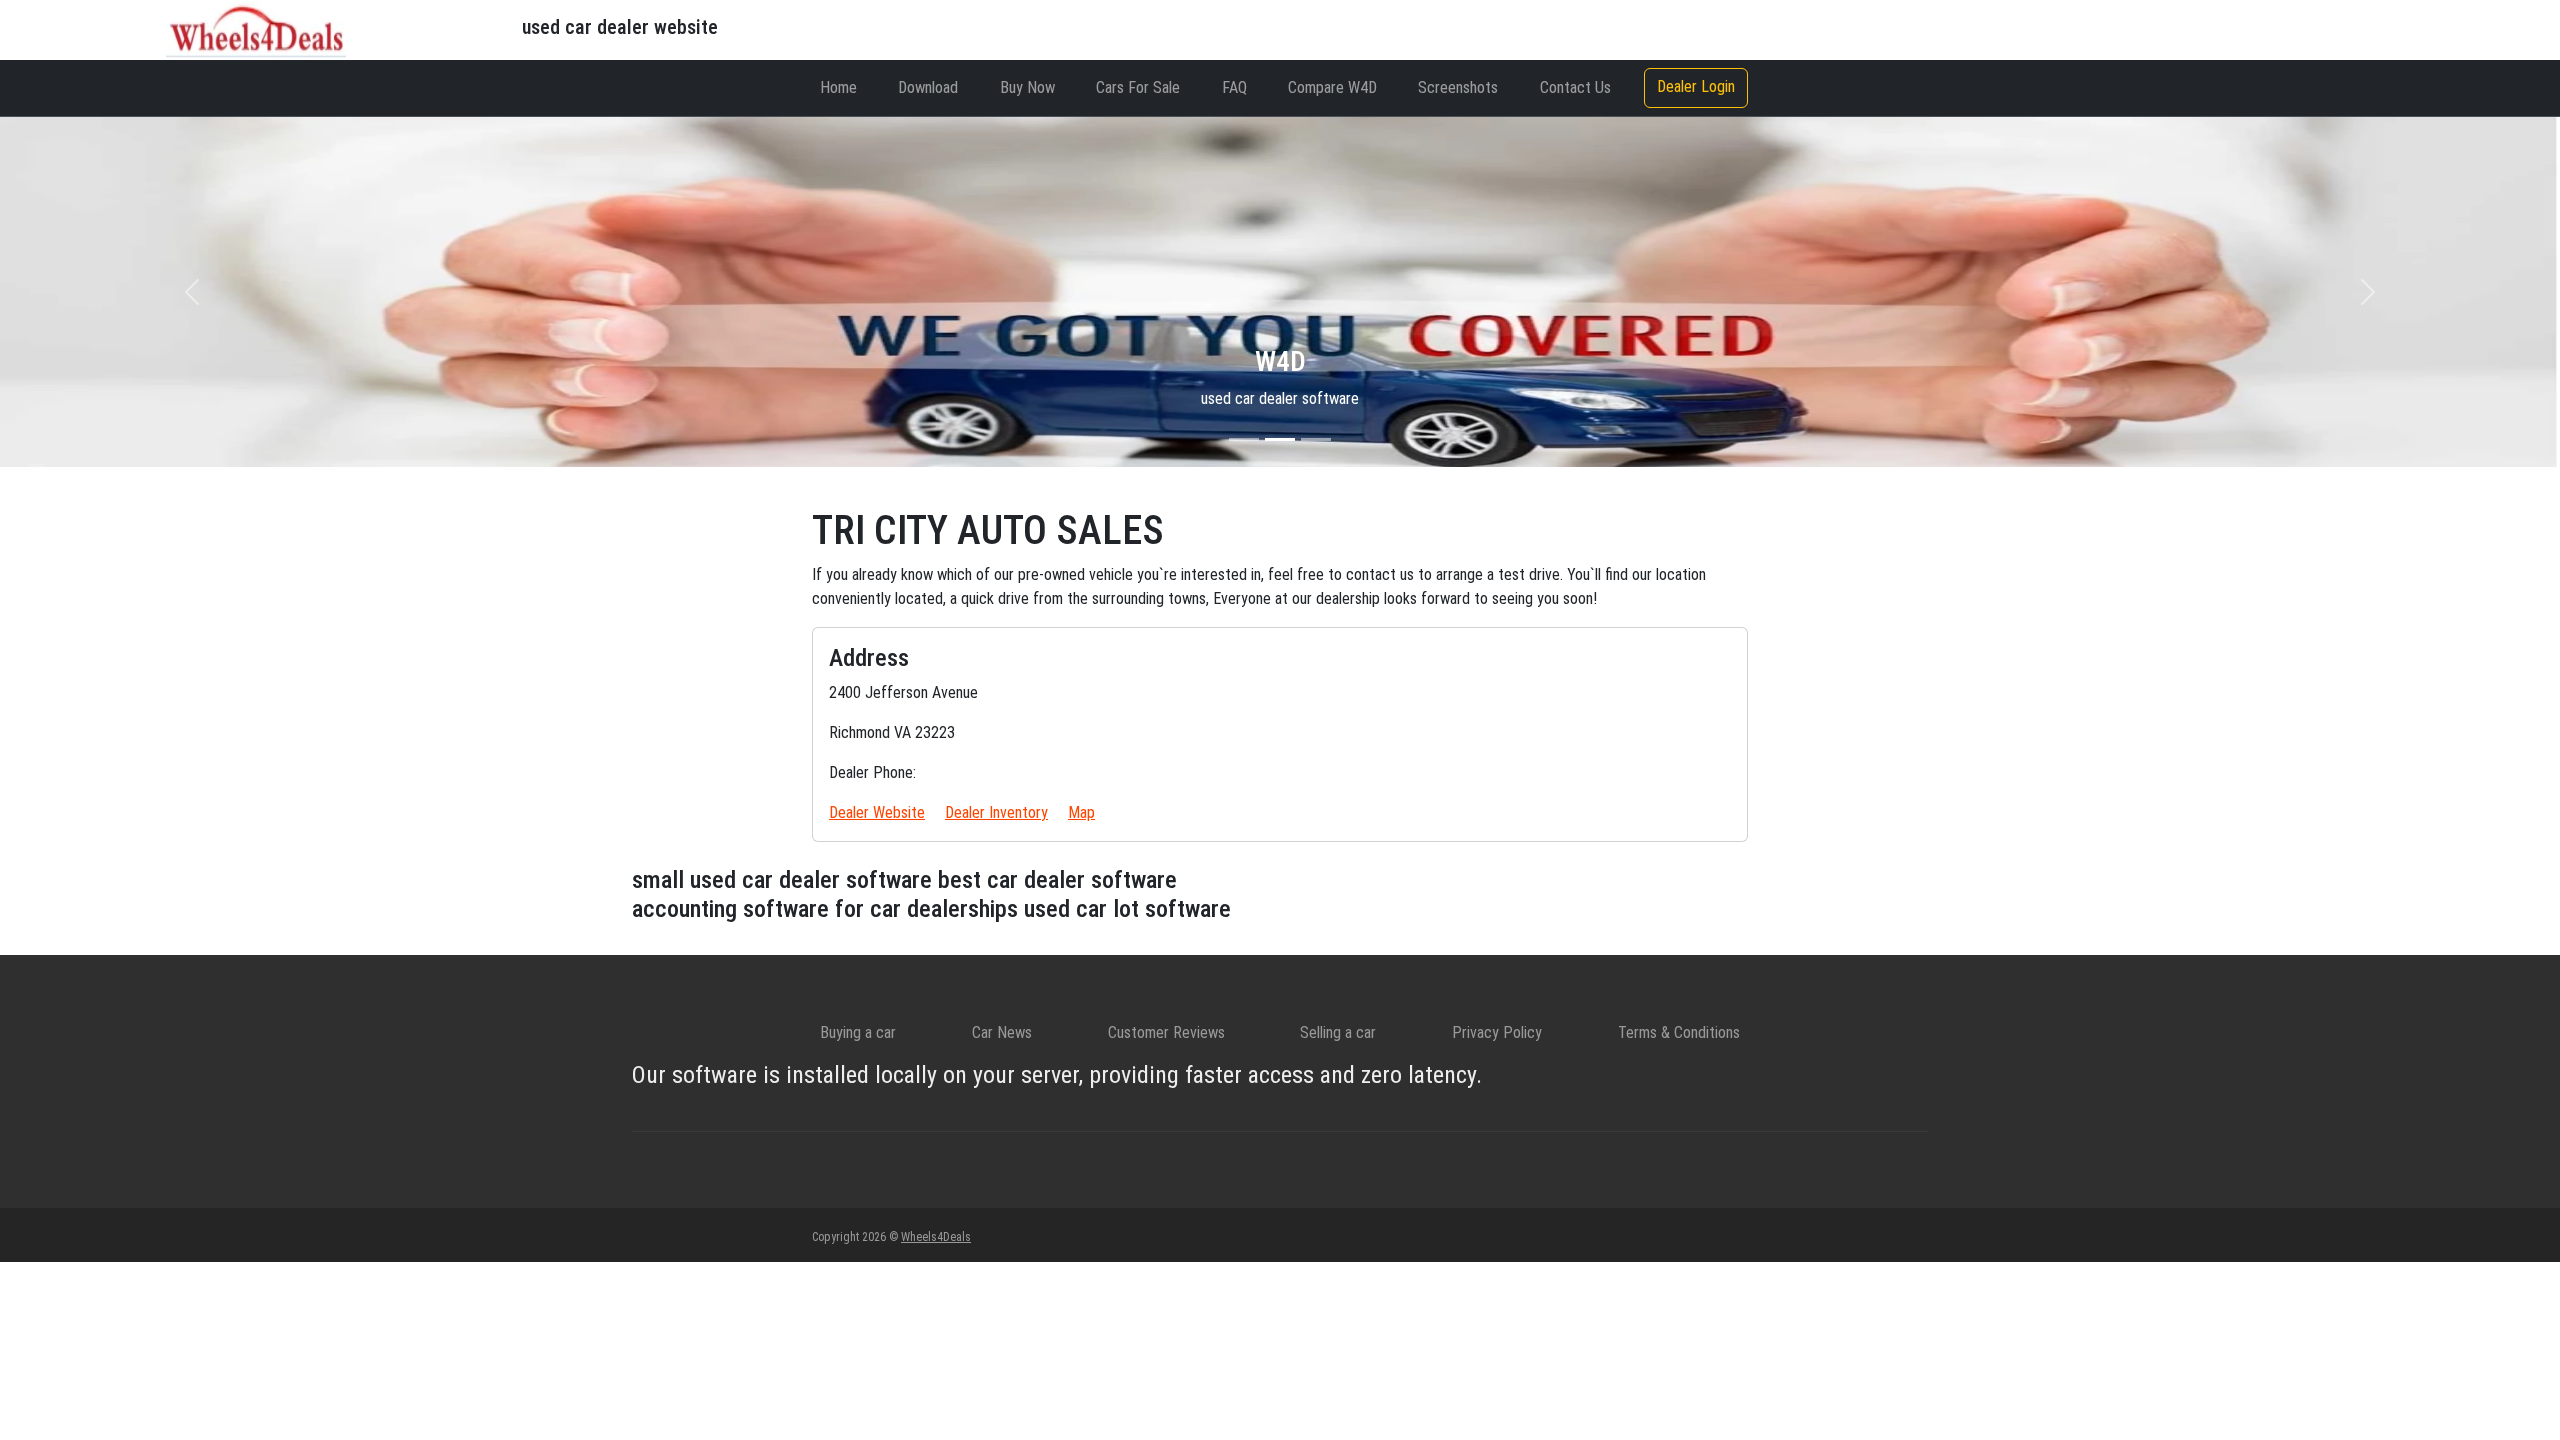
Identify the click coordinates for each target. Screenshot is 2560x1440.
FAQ (1234, 87)
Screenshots (1458, 87)
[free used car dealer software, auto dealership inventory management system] (256, 28)
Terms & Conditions (1679, 1032)
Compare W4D (1332, 87)
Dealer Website (877, 812)
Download (928, 87)
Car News (1002, 1032)
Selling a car (1338, 1032)
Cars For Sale (1138, 87)
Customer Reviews (1166, 1032)
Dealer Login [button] (1696, 86)
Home (838, 87)
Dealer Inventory (996, 812)
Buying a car (858, 1032)
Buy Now (1027, 87)
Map (1081, 812)
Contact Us (1575, 87)
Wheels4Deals (936, 1237)
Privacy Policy (1497, 1032)
